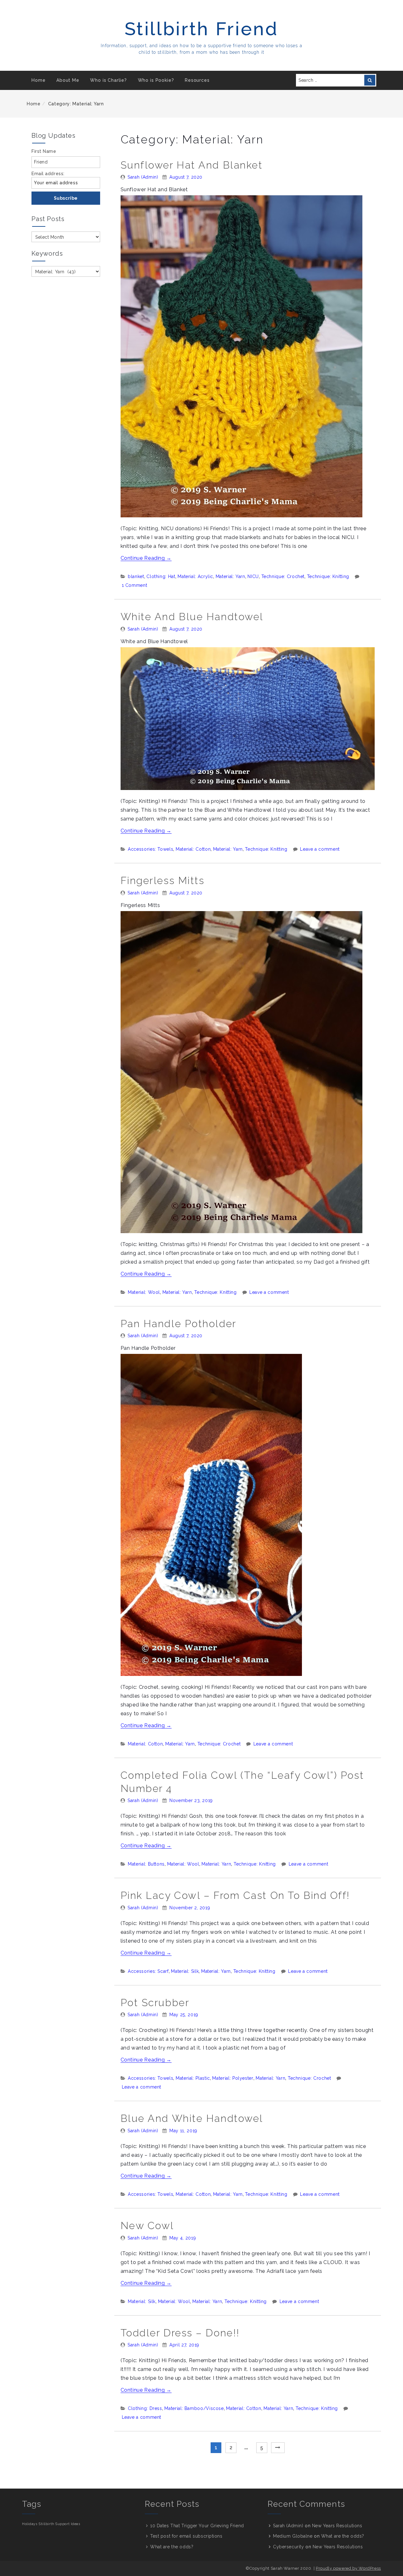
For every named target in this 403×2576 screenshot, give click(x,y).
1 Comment (135, 585)
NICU (253, 576)
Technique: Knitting (328, 576)
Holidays (30, 2524)
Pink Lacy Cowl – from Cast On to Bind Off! (236, 1895)
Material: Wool (144, 1292)
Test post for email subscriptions (186, 2536)
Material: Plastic (193, 2078)
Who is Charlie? (108, 80)
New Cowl (147, 2225)
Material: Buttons (146, 1864)
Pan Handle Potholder (179, 1324)
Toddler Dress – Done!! (180, 2333)
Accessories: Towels (150, 849)
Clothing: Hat (161, 576)
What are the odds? (172, 2547)
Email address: (48, 174)
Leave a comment (320, 849)
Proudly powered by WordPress (348, 2568)
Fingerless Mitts (163, 880)
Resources (197, 80)
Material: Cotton (193, 849)
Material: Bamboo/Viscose (194, 2408)
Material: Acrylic (195, 576)
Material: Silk (185, 1971)
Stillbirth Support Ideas (59, 2524)
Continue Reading (146, 558)
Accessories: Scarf (148, 1971)
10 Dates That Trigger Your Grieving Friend (197, 2526)
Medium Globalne (293, 2536)
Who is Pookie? (156, 80)
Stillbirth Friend (202, 29)
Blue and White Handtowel (192, 2118)
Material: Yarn (230, 576)
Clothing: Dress (145, 2408)
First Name (44, 151)
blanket (136, 576)
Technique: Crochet (283, 576)
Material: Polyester (233, 2078)
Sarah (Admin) (143, 177)
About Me (68, 80)
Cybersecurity (288, 2547)
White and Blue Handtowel (192, 617)
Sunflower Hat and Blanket (192, 165)
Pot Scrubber (155, 2003)
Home (38, 80)
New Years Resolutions (337, 2526)
